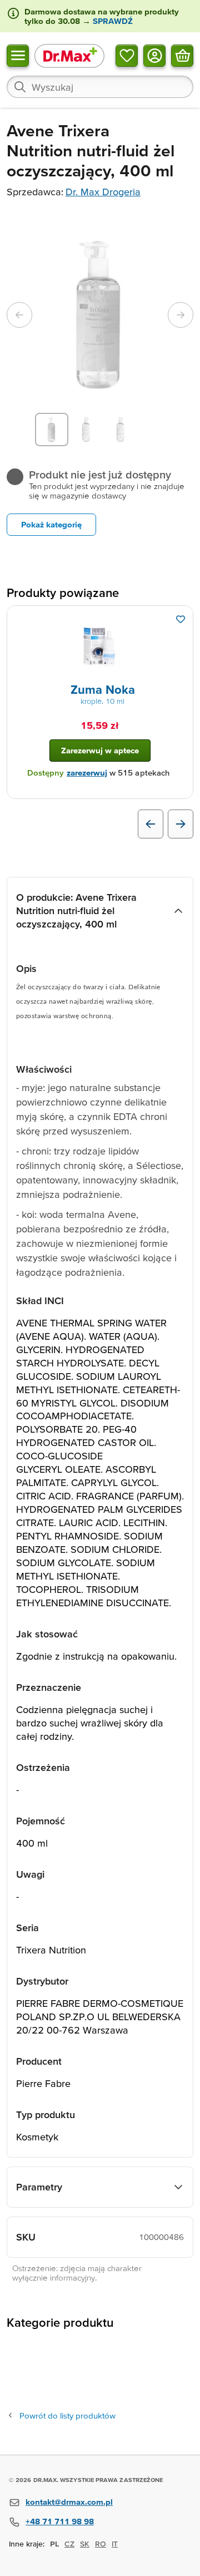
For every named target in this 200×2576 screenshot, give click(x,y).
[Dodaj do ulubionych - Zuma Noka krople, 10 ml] (181, 619)
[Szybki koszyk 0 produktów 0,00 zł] (182, 55)
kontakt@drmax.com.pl (69, 2502)
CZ (69, 2544)
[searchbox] (100, 87)
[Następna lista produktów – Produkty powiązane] (181, 824)
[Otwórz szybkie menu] (18, 55)
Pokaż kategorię (51, 524)
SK (85, 2544)
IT (115, 2544)
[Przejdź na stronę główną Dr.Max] (69, 55)
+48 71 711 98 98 (60, 2521)
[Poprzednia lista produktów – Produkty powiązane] (151, 824)
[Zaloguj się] (154, 55)
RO (101, 2544)
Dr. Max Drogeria (103, 192)
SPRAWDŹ (112, 21)
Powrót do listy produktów (67, 2415)
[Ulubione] (127, 55)
